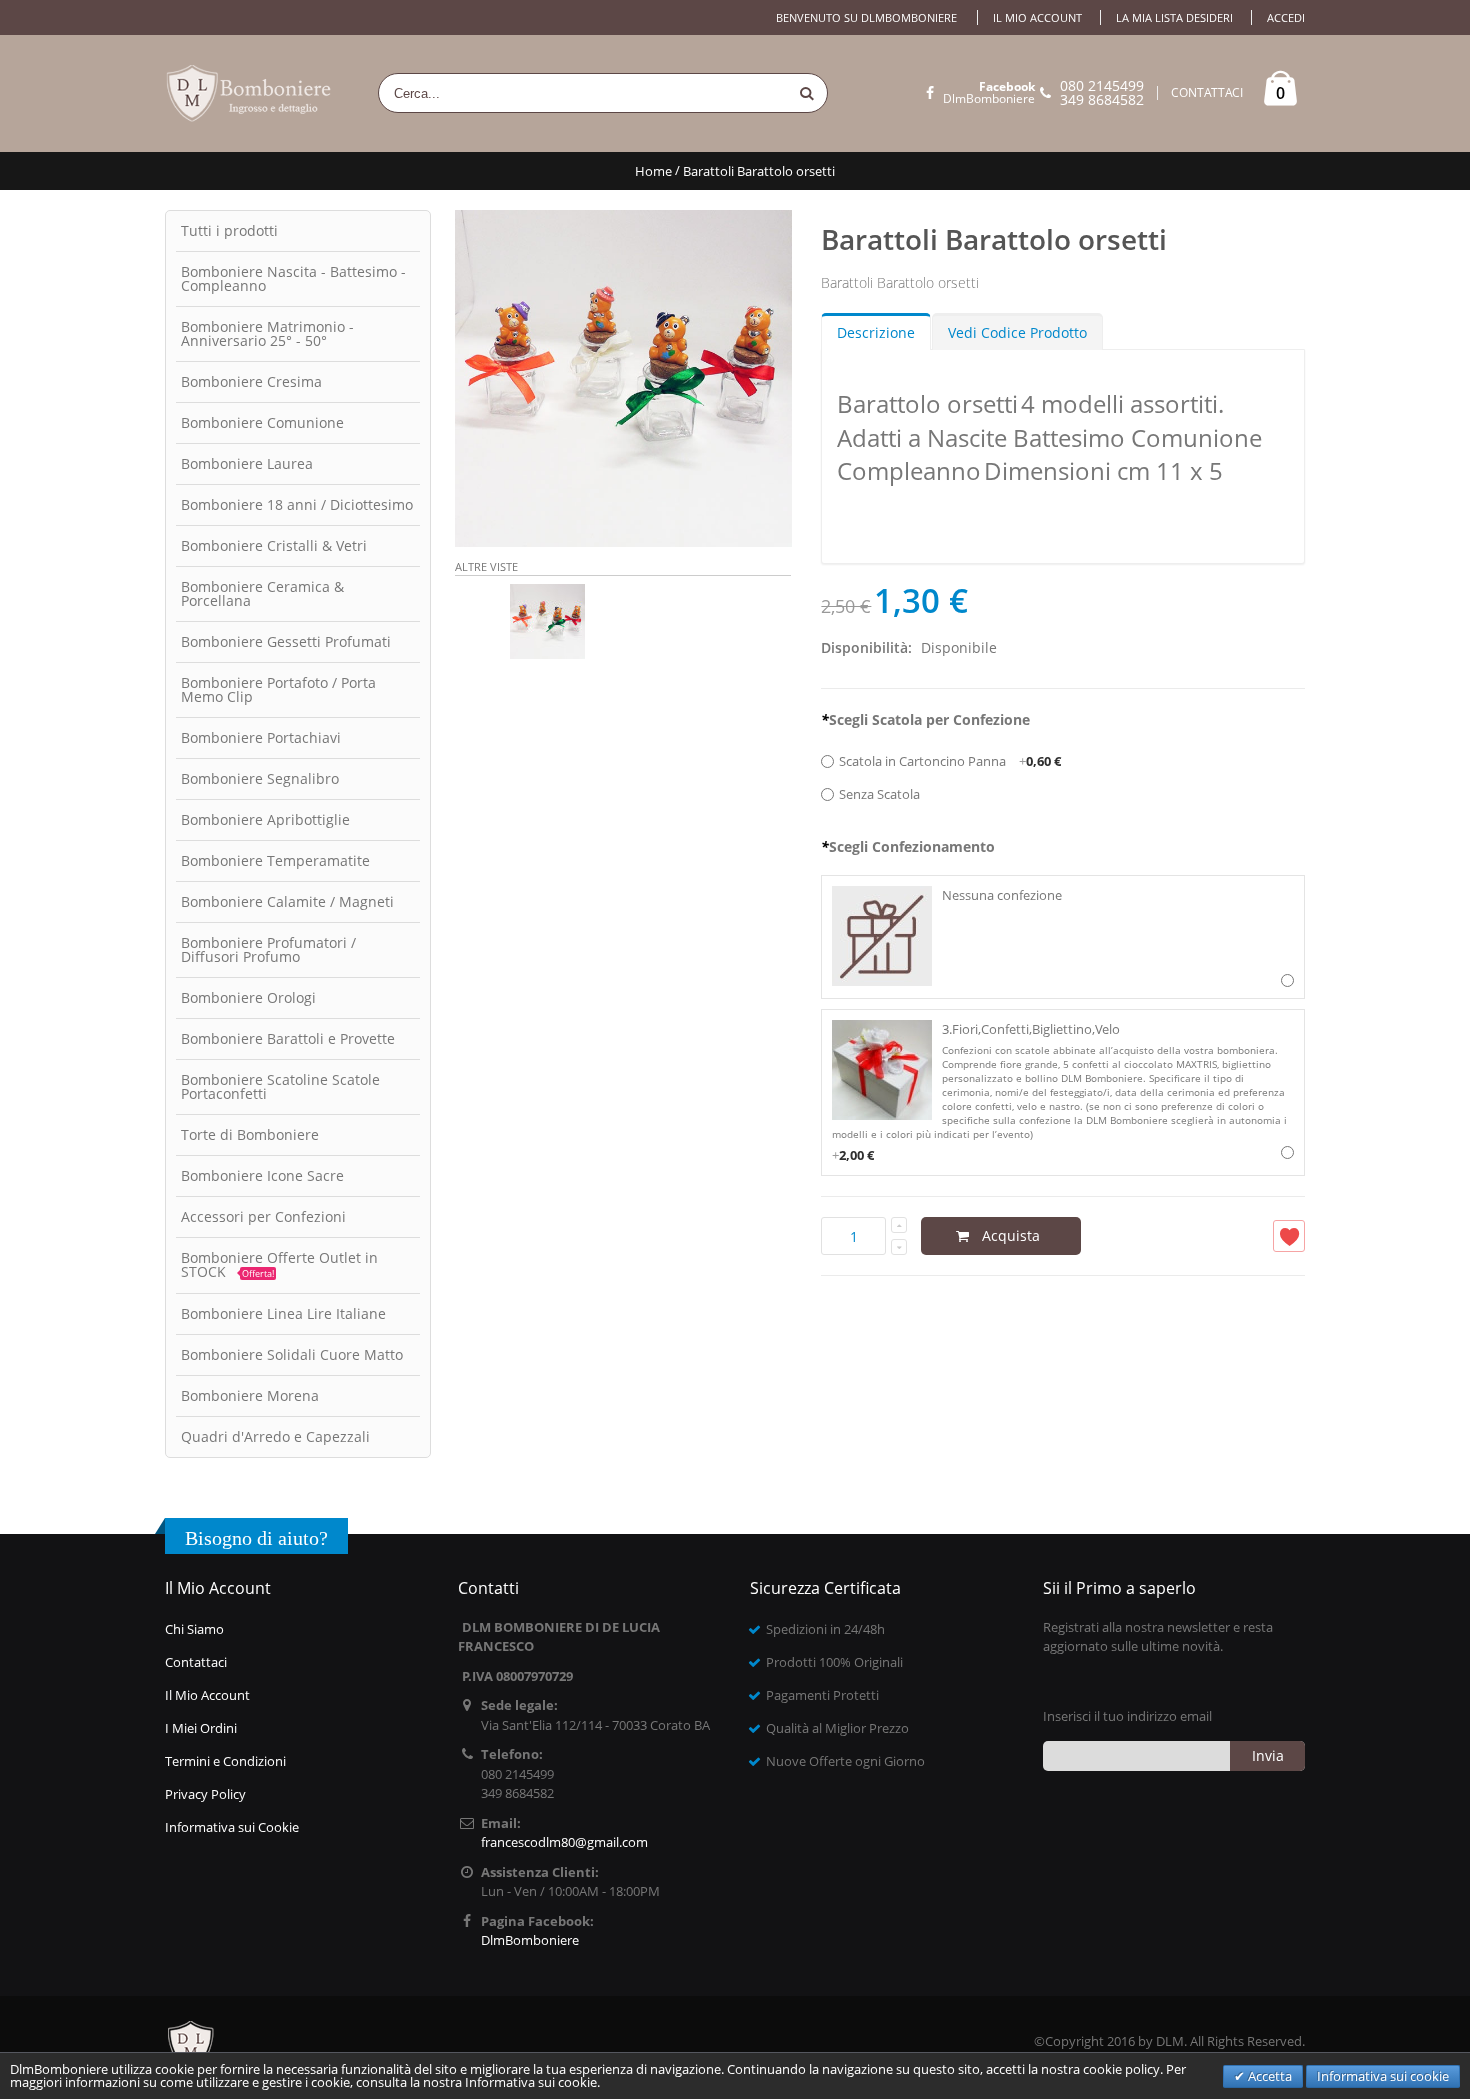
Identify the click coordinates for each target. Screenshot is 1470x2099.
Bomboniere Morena (250, 1395)
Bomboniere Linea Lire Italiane (283, 1313)
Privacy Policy (205, 1794)
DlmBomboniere (989, 93)
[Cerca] (807, 93)
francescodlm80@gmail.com (564, 1842)
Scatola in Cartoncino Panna (950, 761)
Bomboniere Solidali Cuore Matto (292, 1354)
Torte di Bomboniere (250, 1134)
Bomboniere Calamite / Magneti (287, 901)
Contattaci (196, 1662)
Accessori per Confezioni (263, 1216)
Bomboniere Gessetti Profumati (286, 641)
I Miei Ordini (201, 1728)
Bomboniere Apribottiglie (265, 819)
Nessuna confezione (1002, 895)
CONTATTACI (1207, 93)
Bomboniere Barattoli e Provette (288, 1038)
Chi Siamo (194, 1629)
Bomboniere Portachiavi (261, 737)
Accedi (1286, 17)
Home (653, 171)
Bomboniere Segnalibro (260, 778)
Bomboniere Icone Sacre (262, 1175)
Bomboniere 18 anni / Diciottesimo (297, 504)
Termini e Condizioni (225, 1761)
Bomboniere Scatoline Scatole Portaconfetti (280, 1086)
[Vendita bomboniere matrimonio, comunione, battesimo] (250, 93)
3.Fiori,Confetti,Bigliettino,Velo (1059, 1092)
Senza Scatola (879, 794)
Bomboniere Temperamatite (275, 860)
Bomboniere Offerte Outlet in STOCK (279, 1264)
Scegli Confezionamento (908, 846)
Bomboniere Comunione (262, 422)
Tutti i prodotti (229, 230)
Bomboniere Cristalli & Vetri (274, 545)
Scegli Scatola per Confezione (925, 719)
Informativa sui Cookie (232, 1827)
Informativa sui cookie (1383, 2076)
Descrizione (876, 332)
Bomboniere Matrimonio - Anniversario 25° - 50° (267, 333)
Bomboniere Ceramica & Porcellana (262, 593)
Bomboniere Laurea (247, 463)
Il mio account (1037, 17)
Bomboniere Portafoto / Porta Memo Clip (278, 689)
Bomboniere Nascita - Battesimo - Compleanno (293, 278)
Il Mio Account (207, 1695)
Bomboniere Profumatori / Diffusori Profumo (268, 949)
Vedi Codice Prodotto (1017, 332)
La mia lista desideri (1174, 17)
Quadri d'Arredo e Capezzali (275, 1436)
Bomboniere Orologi (248, 997)
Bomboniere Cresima (251, 381)
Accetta (1268, 2076)
